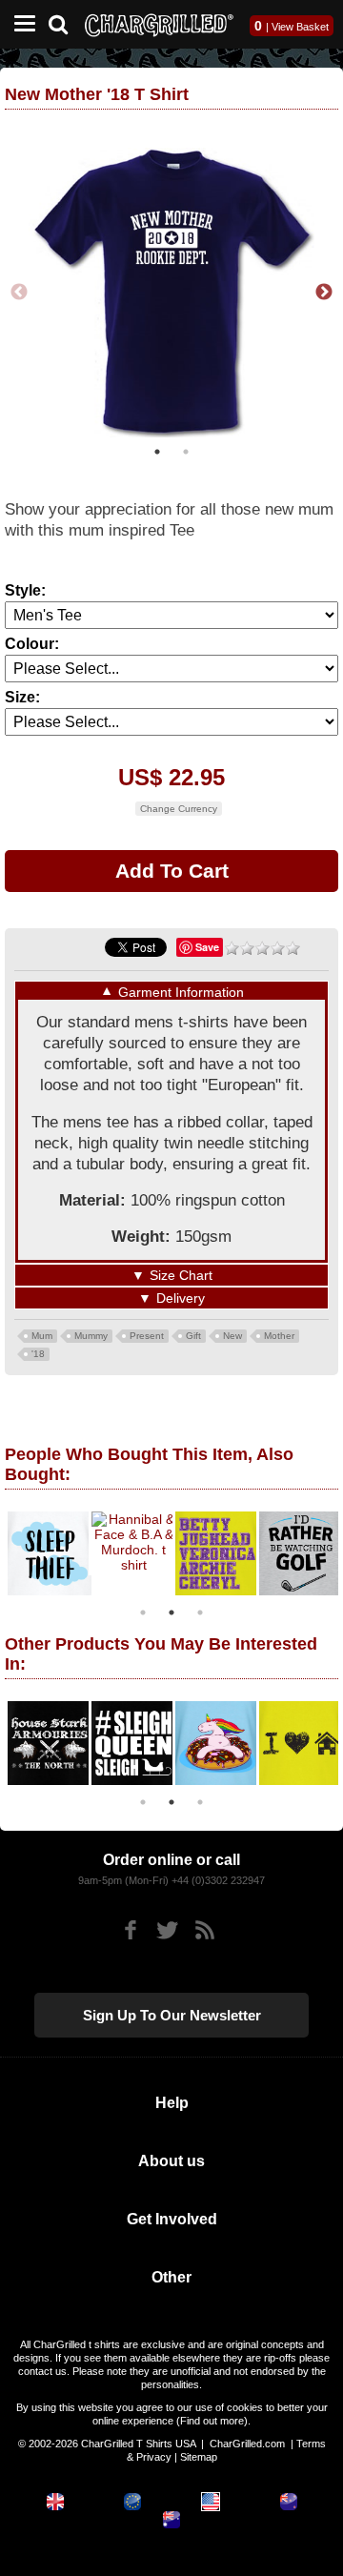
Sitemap (199, 2454)
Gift (193, 1332)
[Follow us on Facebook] (130, 1927)
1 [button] (157, 448)
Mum (42, 1332)
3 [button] (200, 1609)
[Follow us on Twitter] (167, 1927)
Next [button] (324, 291)
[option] (67, 1550)
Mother (279, 1332)
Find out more (212, 2418)
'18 (38, 1350)
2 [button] (186, 448)
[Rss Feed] (204, 1927)
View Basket (300, 27)
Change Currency (179, 805)
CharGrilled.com (247, 2441)
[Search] (65, 22)
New (232, 1332)
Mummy (91, 1332)
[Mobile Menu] (20, 24)
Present (147, 1332)
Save (207, 943)
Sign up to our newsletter (172, 2012)
